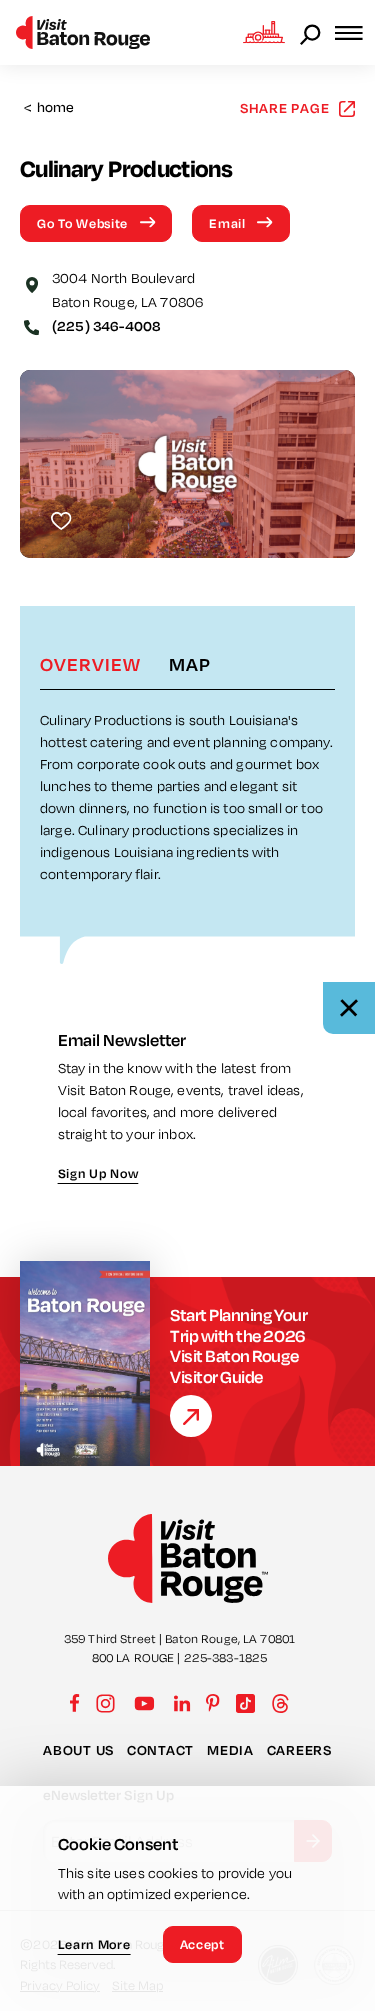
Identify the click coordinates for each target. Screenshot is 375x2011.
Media (230, 1750)
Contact (160, 1750)
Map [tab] (190, 664)
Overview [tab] (90, 664)
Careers (299, 1750)
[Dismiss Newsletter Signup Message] (349, 1008)
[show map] (32, 283)
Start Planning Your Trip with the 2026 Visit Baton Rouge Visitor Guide (238, 1345)
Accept (202, 1944)
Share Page (285, 107)
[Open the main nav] (355, 32)
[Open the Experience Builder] (264, 32)
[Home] (83, 32)
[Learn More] (191, 1416)
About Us (78, 1750)
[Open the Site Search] (312, 33)
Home (49, 107)
